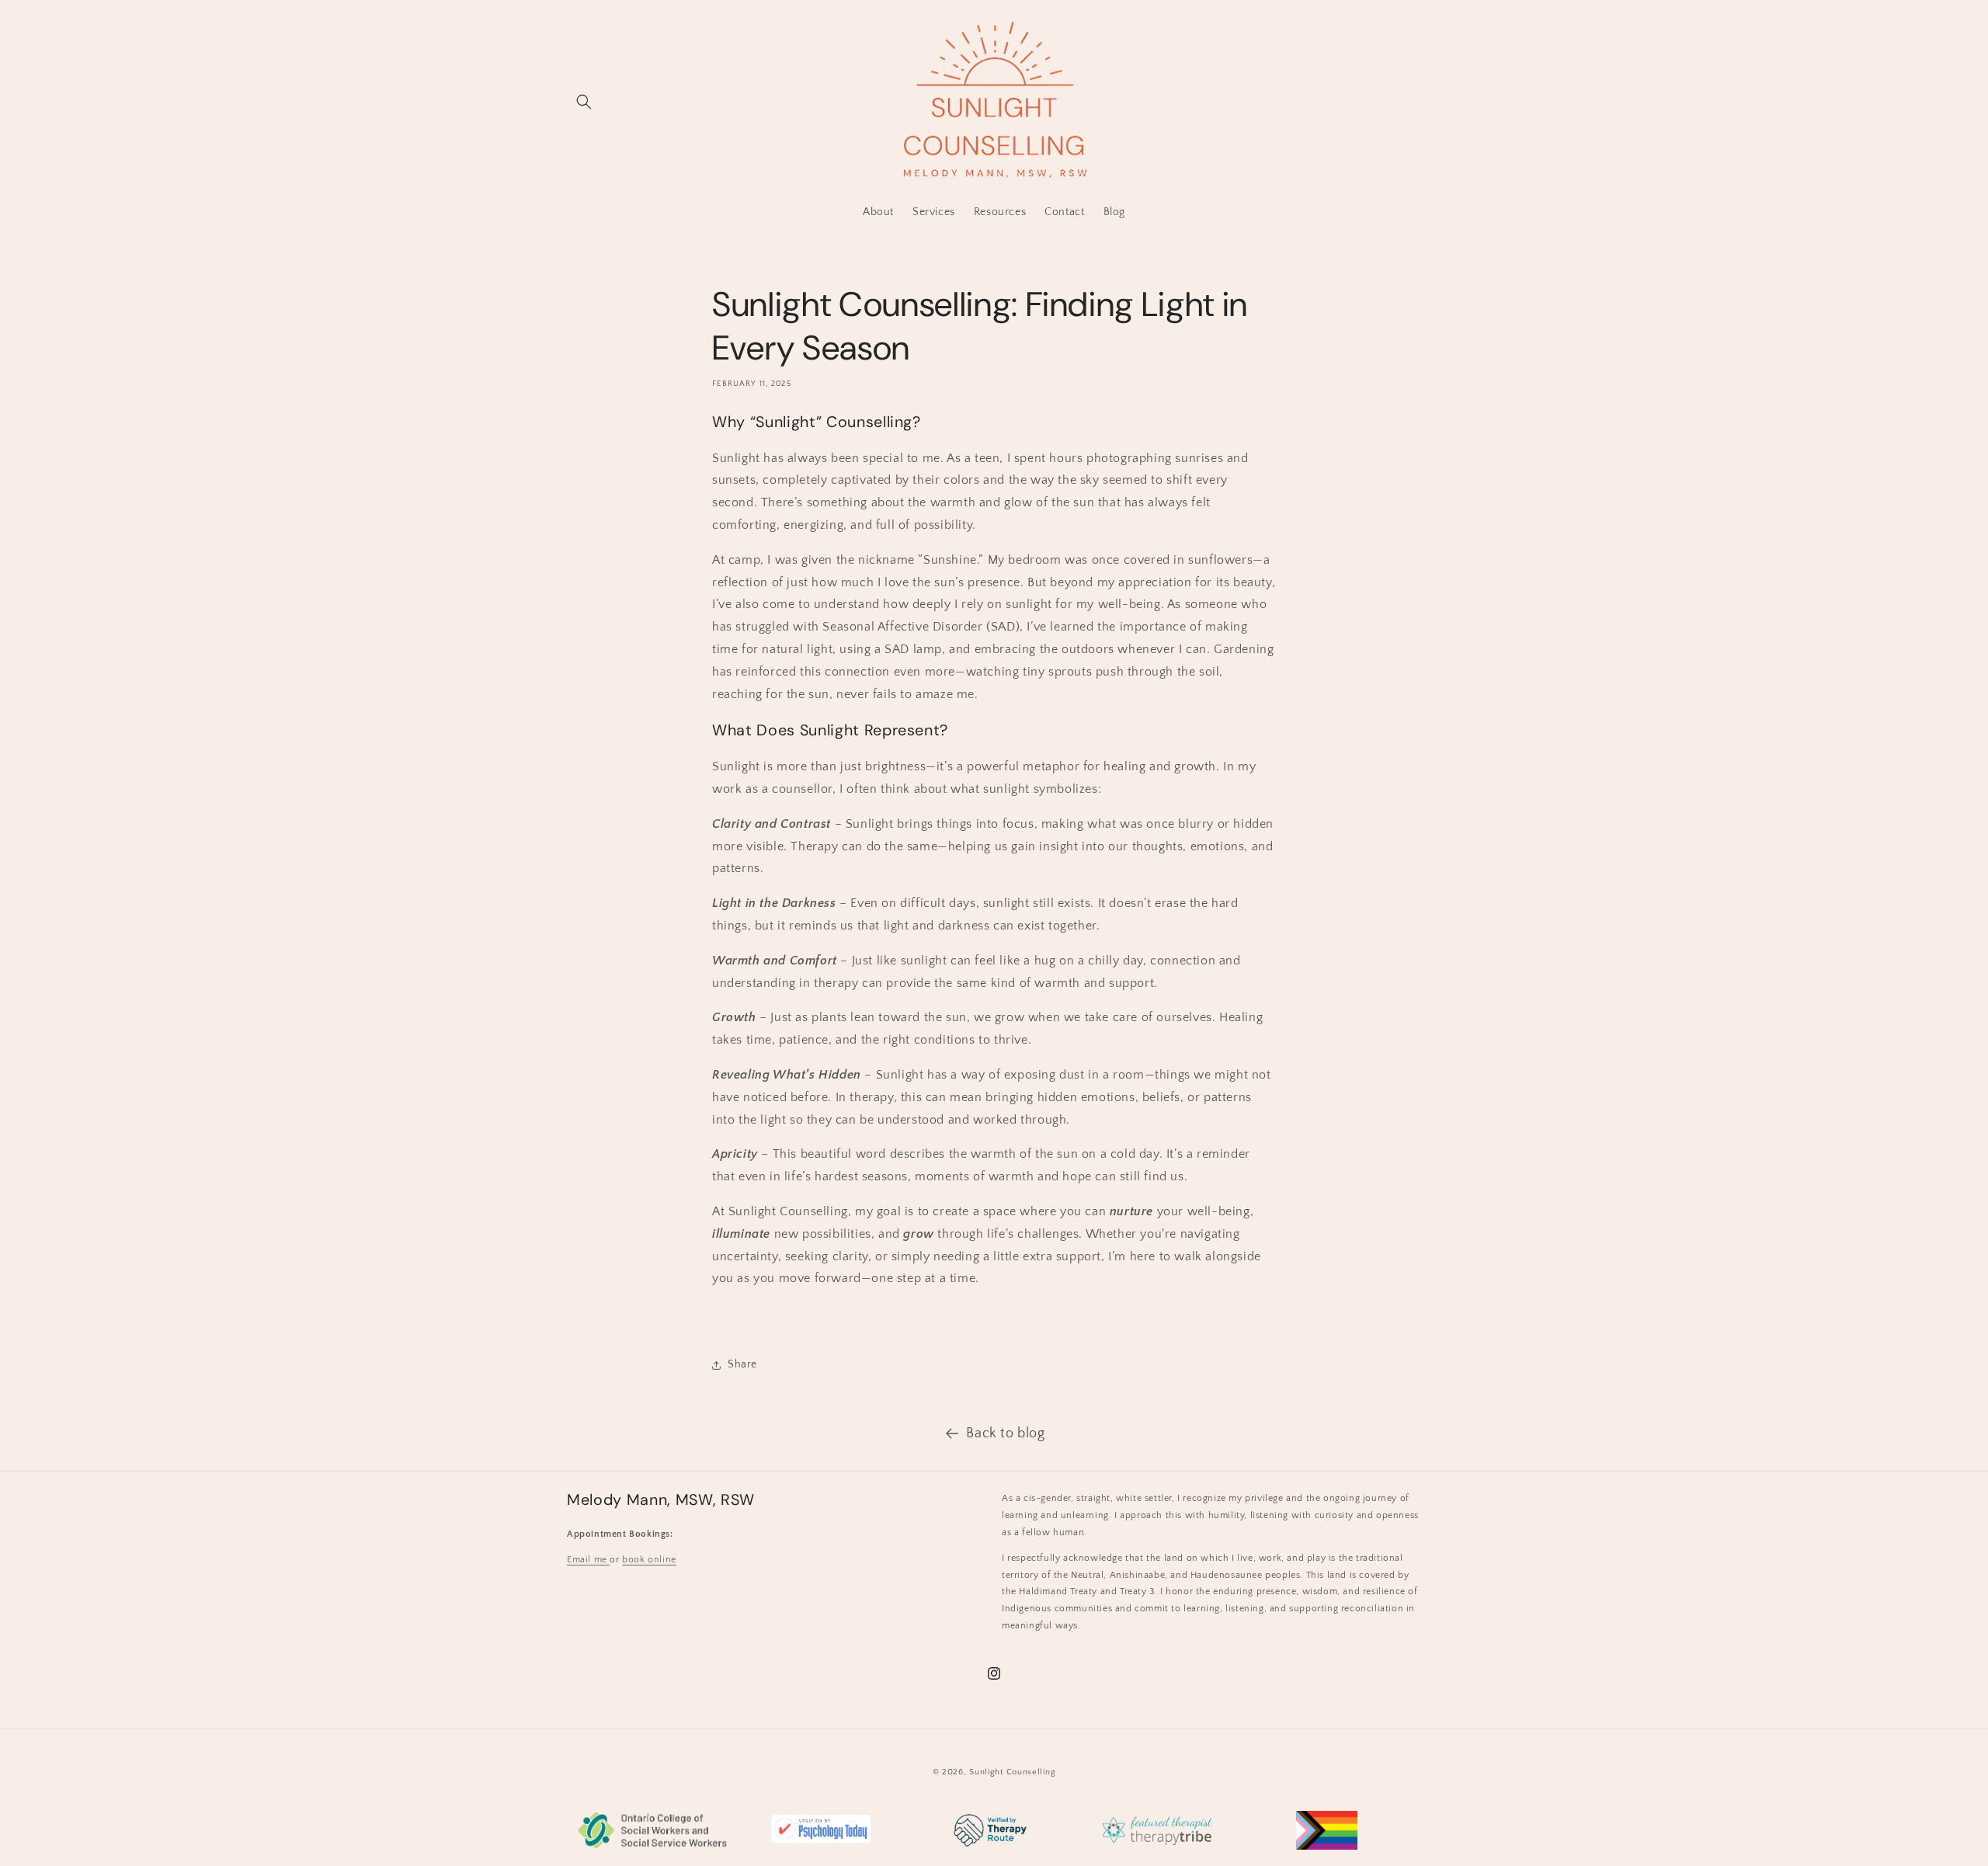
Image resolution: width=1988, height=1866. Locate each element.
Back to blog (1005, 1433)
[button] (584, 102)
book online (649, 1560)
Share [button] (742, 1364)
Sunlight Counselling (1012, 1772)
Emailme (588, 1560)
